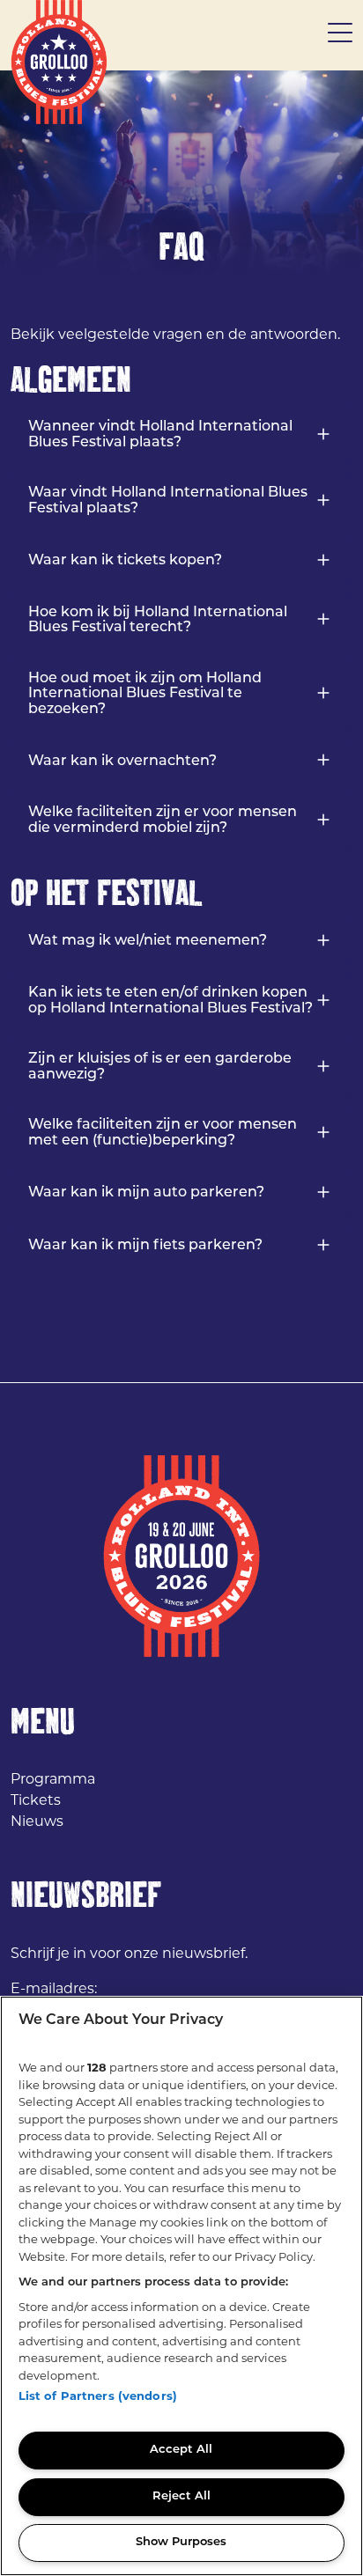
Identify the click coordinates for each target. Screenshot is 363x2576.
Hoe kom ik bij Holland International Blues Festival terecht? (158, 621)
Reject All (181, 2496)
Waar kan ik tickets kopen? (125, 561)
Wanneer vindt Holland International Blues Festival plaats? (160, 435)
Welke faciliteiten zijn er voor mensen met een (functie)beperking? (163, 1133)
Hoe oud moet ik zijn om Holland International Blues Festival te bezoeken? (145, 694)
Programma (53, 1779)
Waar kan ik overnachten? (122, 762)
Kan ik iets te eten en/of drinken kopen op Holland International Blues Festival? (170, 1001)
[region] (181, 2286)
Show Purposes (181, 2542)
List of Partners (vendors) (98, 2396)
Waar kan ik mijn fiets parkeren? (145, 1246)
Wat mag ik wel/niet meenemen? (148, 941)
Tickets (36, 1800)
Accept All (181, 2450)
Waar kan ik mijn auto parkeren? (146, 1193)
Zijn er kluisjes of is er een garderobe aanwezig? (160, 1067)
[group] (181, 173)
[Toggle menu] (340, 35)
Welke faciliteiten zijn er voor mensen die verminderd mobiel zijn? (163, 821)
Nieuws (37, 1821)
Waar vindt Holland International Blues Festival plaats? (168, 501)
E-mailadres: (54, 1988)
